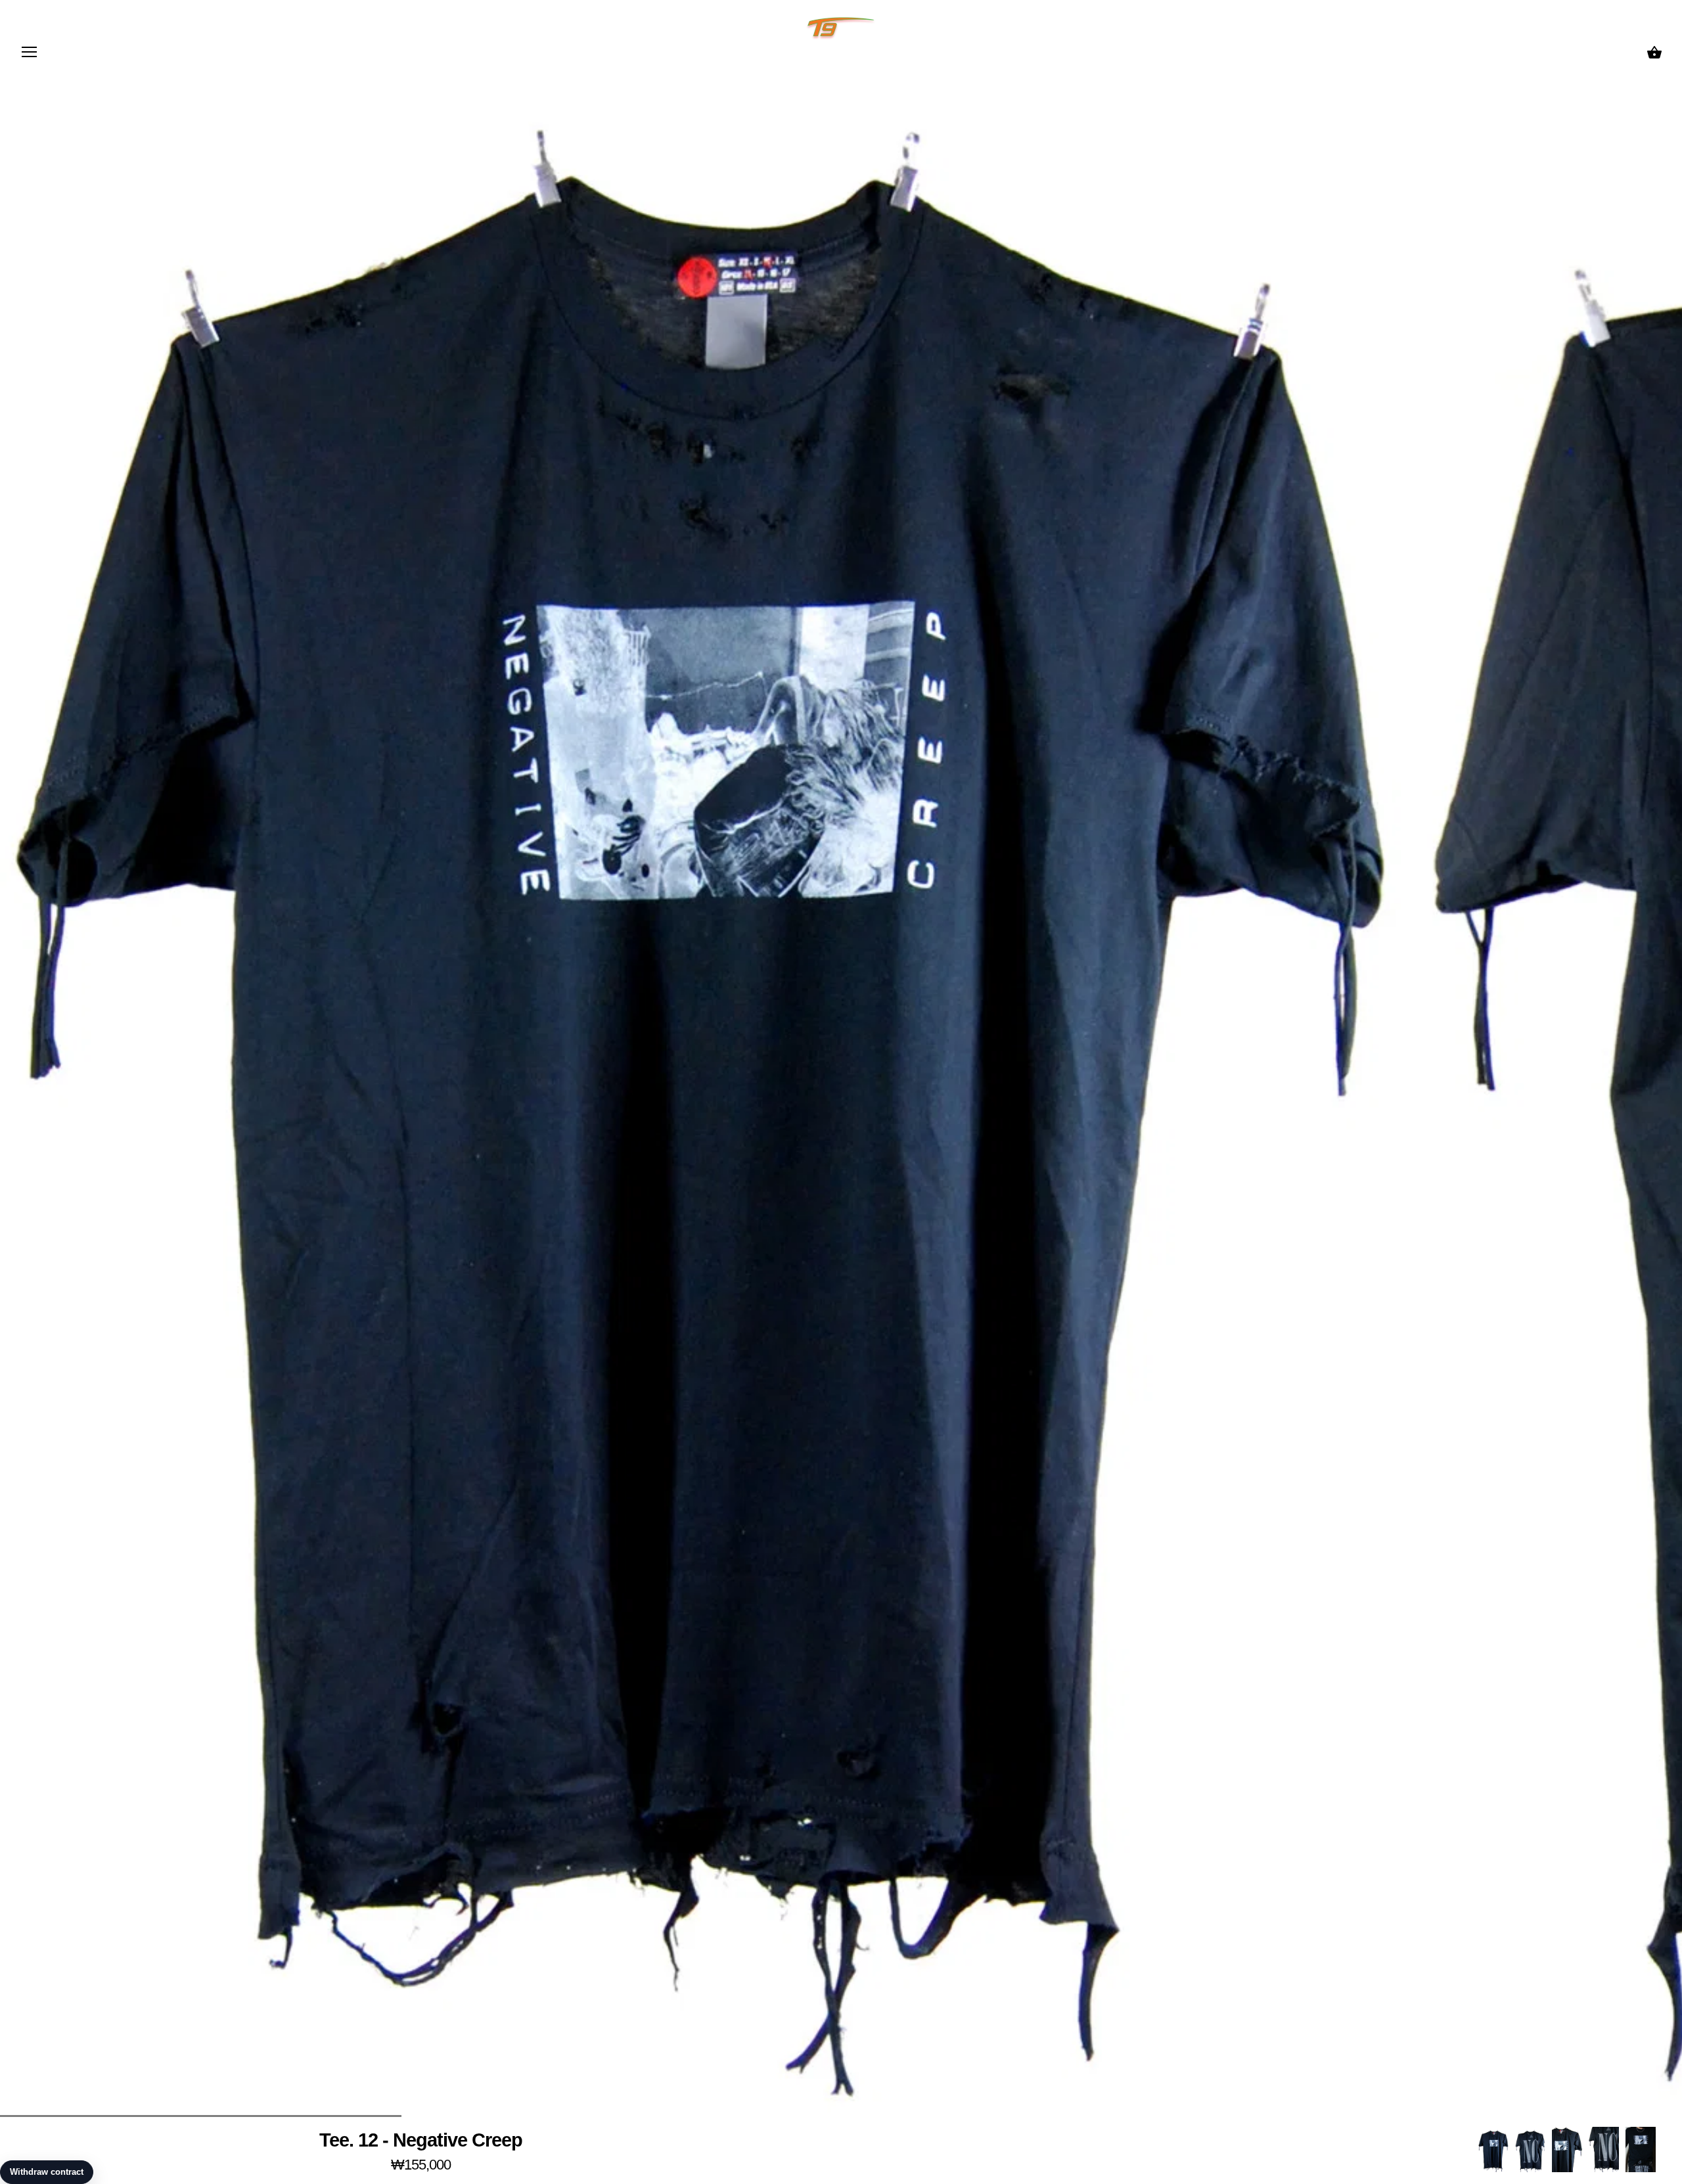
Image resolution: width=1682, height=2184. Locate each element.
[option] (1493, 2150)
